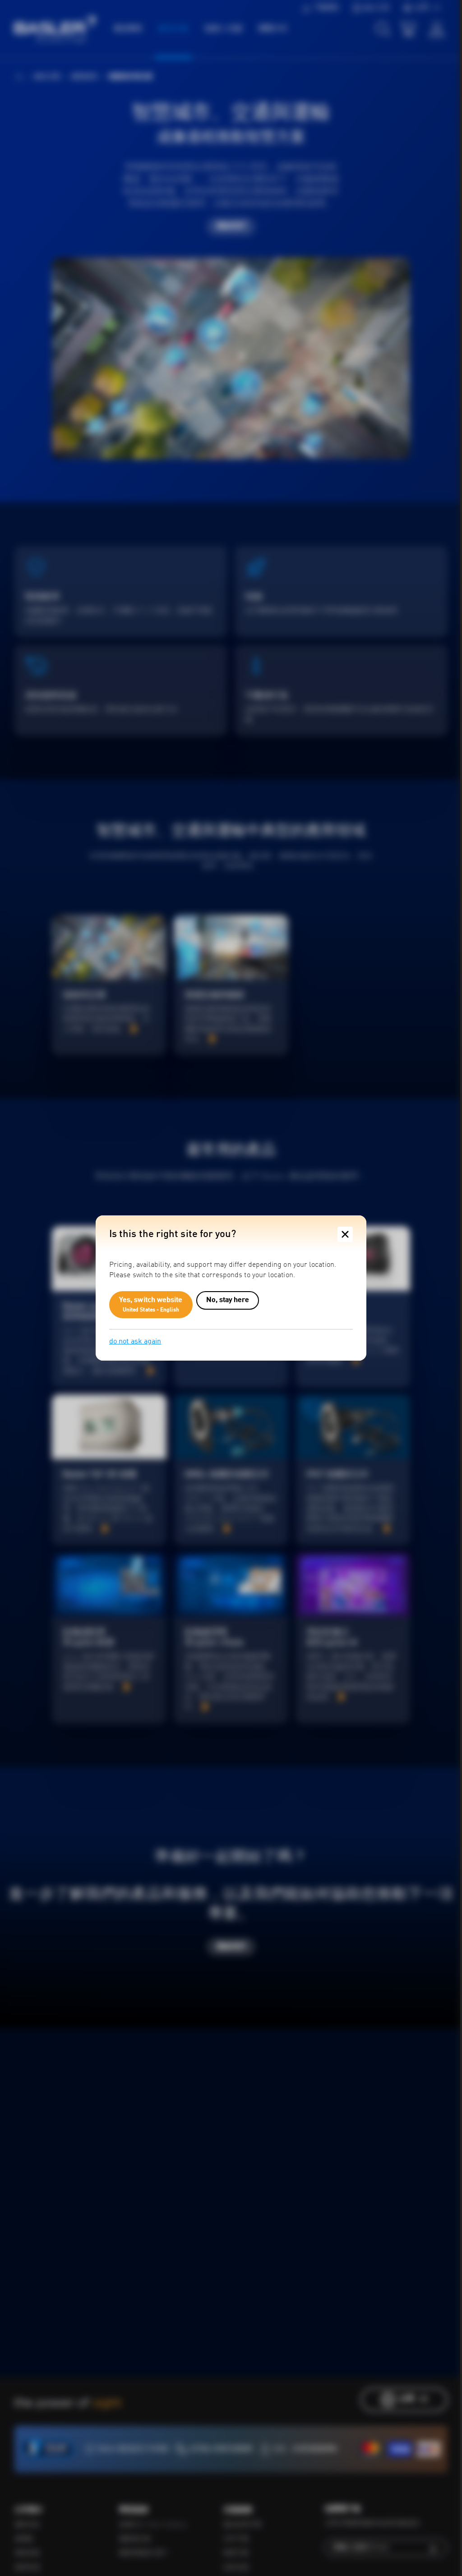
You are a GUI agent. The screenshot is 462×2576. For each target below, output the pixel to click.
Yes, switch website (151, 1305)
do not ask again (135, 1342)
